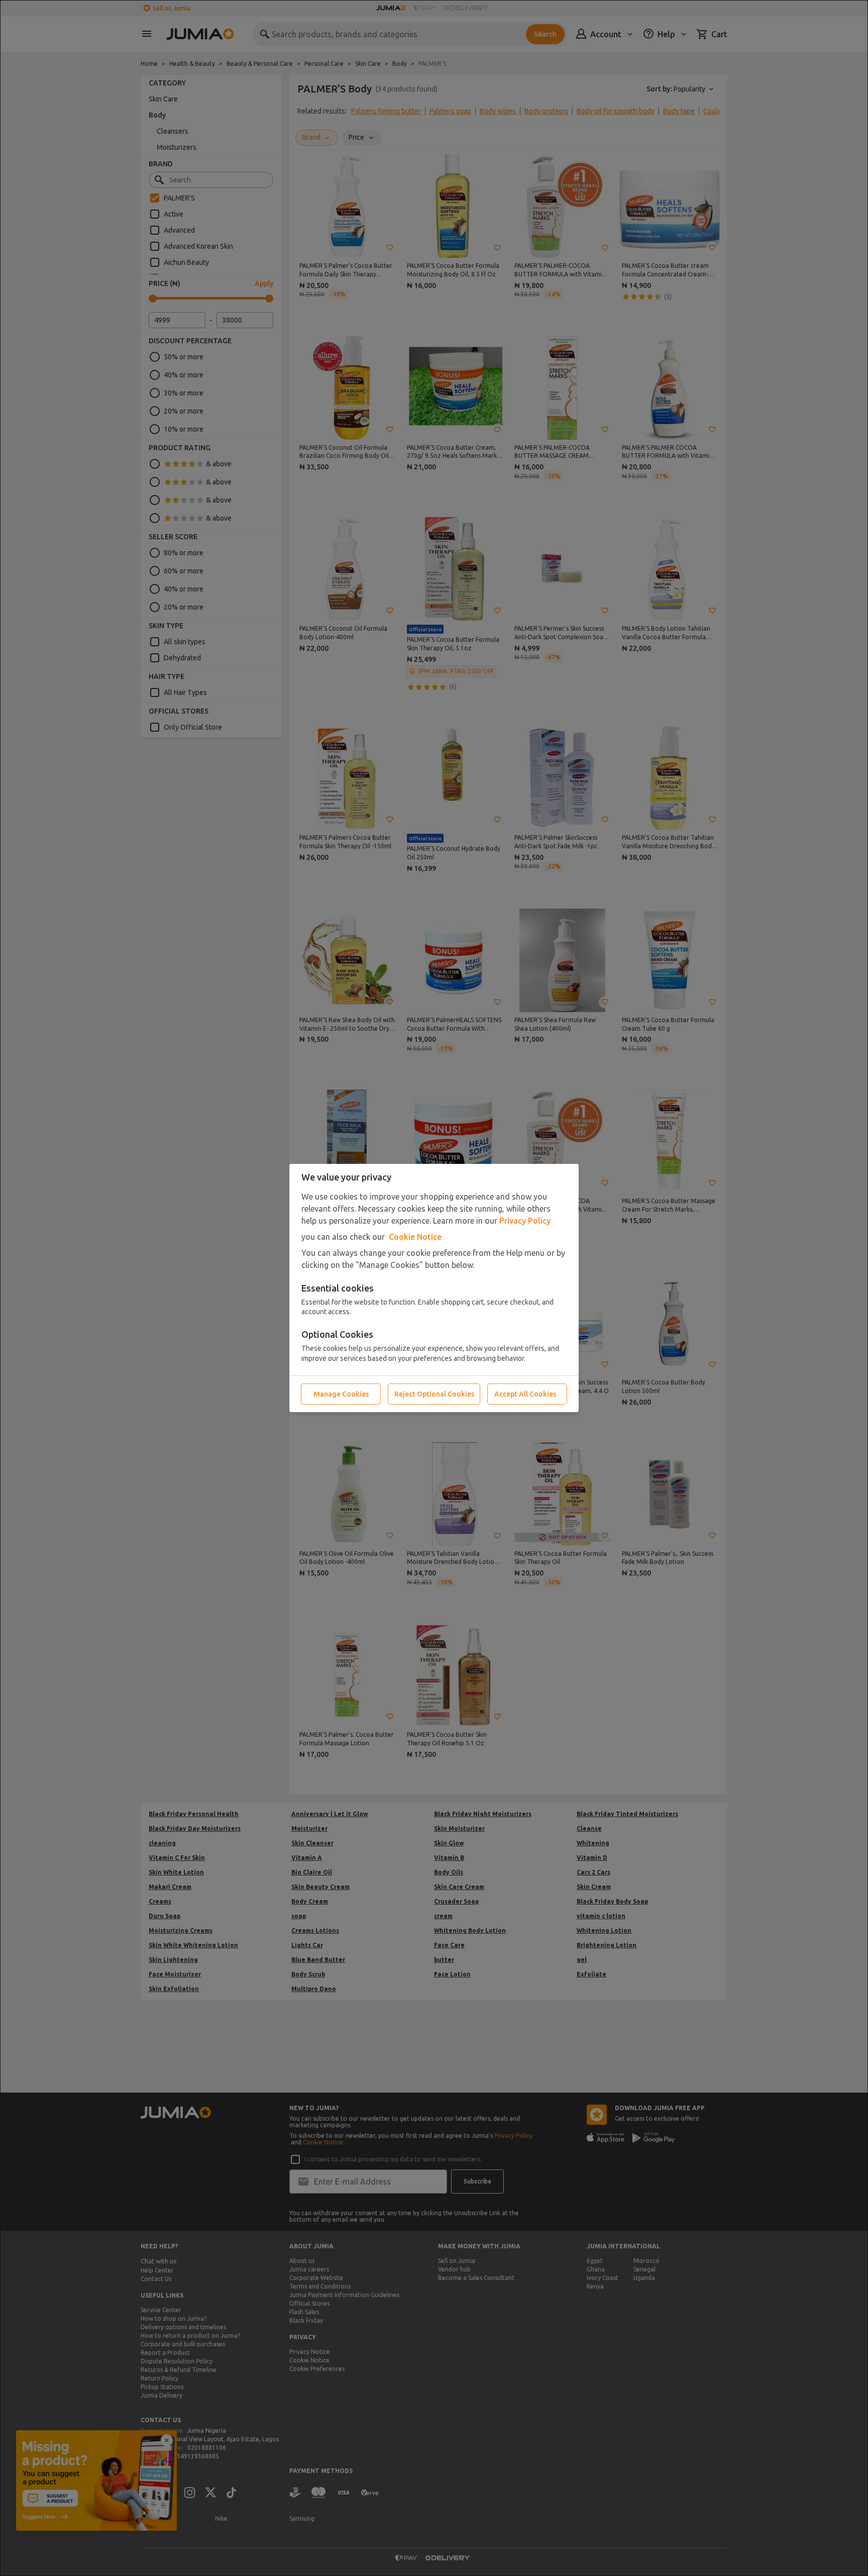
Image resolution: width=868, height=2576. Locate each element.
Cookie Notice (415, 1237)
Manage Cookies (341, 1394)
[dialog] (434, 1288)
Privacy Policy (525, 1221)
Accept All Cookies (525, 1394)
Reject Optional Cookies (434, 1394)
